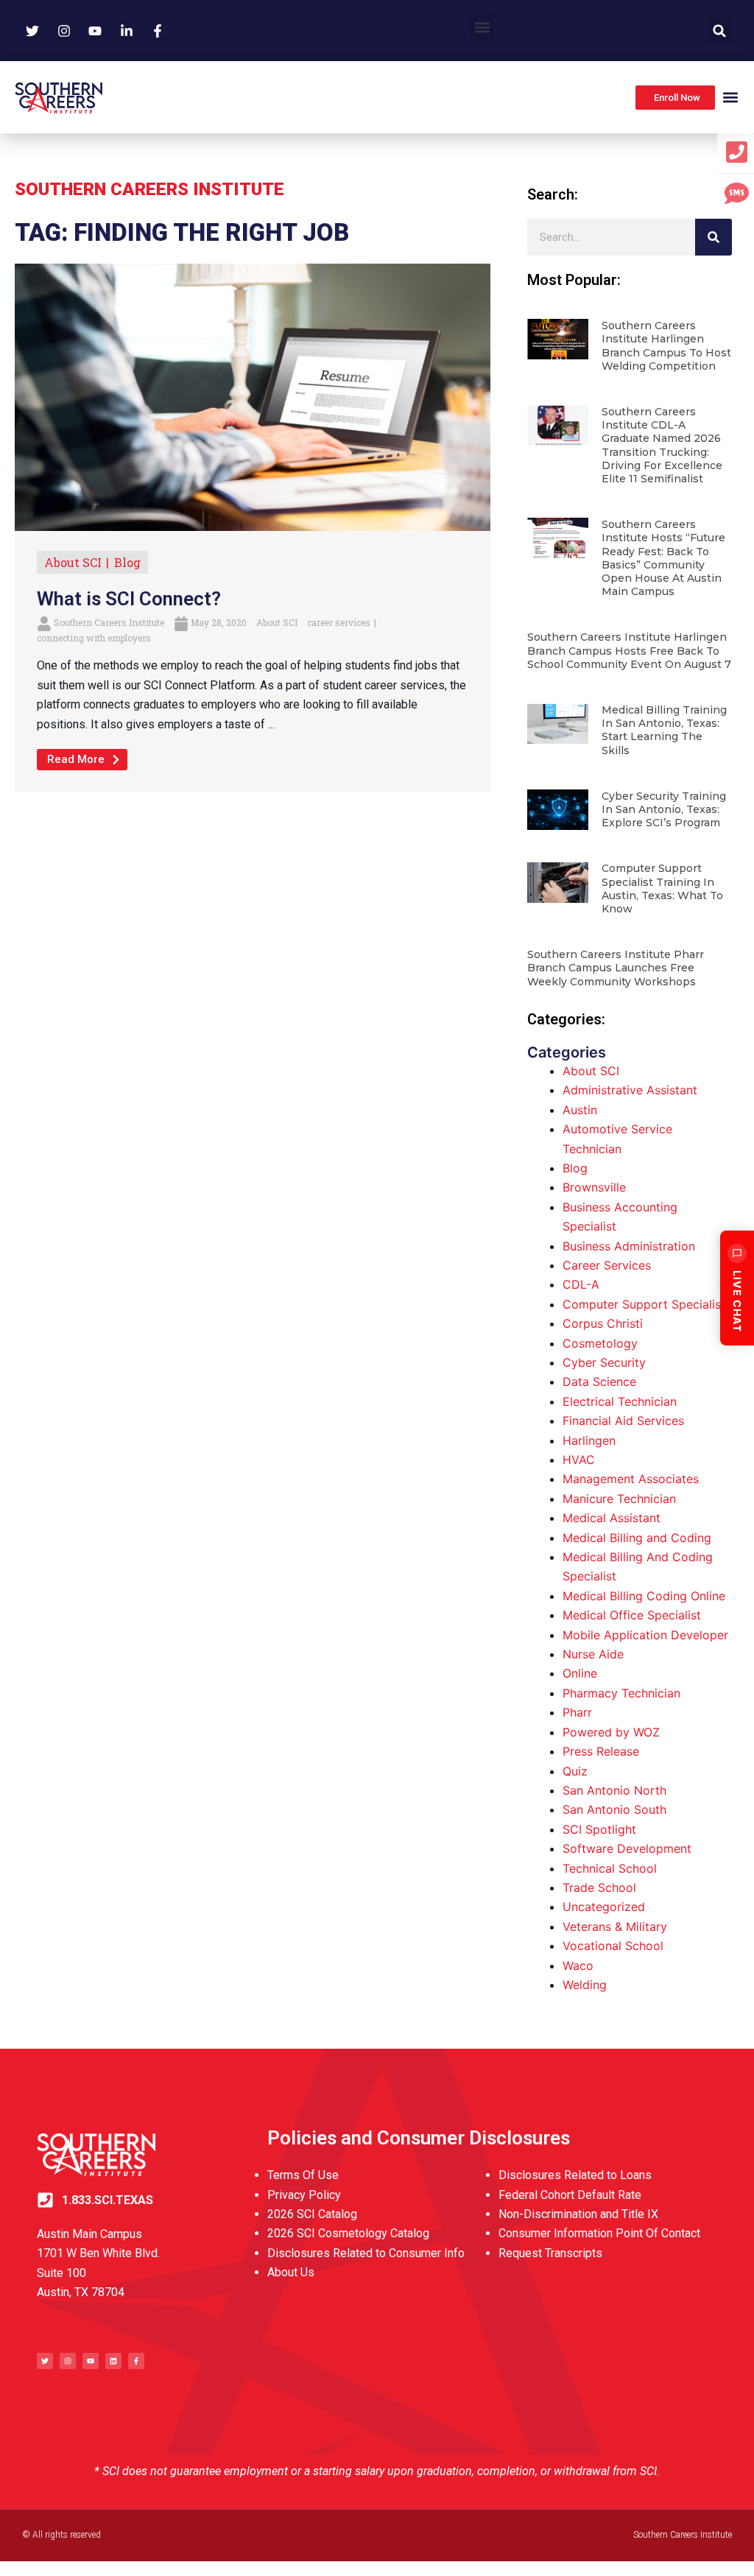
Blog (127, 562)
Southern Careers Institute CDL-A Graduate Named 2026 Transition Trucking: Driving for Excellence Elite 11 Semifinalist (662, 445)
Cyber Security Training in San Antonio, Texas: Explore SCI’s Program (664, 809)
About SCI (73, 562)
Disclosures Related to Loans (575, 2175)
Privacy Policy (304, 2195)
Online (580, 1673)
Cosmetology (600, 1343)
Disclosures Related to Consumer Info (366, 2253)
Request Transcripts (550, 2253)
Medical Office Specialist (632, 1615)
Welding (585, 1985)
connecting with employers (94, 638)
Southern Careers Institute (109, 622)
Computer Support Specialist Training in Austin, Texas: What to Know (662, 888)
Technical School (610, 1868)
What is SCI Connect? (129, 599)
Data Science (599, 1382)
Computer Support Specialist (644, 1304)
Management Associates (631, 1479)
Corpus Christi (603, 1323)
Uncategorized (604, 1907)
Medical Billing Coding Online (644, 1596)
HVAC (579, 1460)
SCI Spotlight (599, 1829)
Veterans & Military (615, 1926)
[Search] (714, 237)
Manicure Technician (619, 1499)
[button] (482, 27)
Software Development (627, 1848)
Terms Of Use (303, 2175)
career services (339, 622)
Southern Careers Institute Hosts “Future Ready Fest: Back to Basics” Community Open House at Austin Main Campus (663, 558)
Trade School (599, 1887)
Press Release (601, 1751)
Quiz (575, 1771)
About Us (291, 2272)
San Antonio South (614, 1809)
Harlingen (589, 1440)
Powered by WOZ (611, 1732)
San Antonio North (614, 1790)
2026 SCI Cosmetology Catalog (348, 2233)
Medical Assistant (612, 1518)
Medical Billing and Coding (637, 1538)
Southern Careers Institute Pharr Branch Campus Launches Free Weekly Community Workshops (616, 968)
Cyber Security (604, 1362)
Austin (580, 1110)
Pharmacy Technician (621, 1693)
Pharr (577, 1712)
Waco (578, 1966)
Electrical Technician (620, 1401)
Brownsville (594, 1187)
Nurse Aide (593, 1654)
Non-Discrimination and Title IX (578, 2214)
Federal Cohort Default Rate (570, 2195)
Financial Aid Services (623, 1421)
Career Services (607, 1265)
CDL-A (581, 1284)
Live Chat (737, 1301)
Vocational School (613, 1946)
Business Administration (629, 1246)
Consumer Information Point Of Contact (599, 2233)
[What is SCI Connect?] (253, 396)
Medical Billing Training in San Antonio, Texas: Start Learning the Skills (664, 730)
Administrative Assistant (630, 1090)
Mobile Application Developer (645, 1635)
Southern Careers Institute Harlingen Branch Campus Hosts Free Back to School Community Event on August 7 (629, 650)
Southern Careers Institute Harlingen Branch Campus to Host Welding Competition (666, 346)
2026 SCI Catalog (312, 2214)
